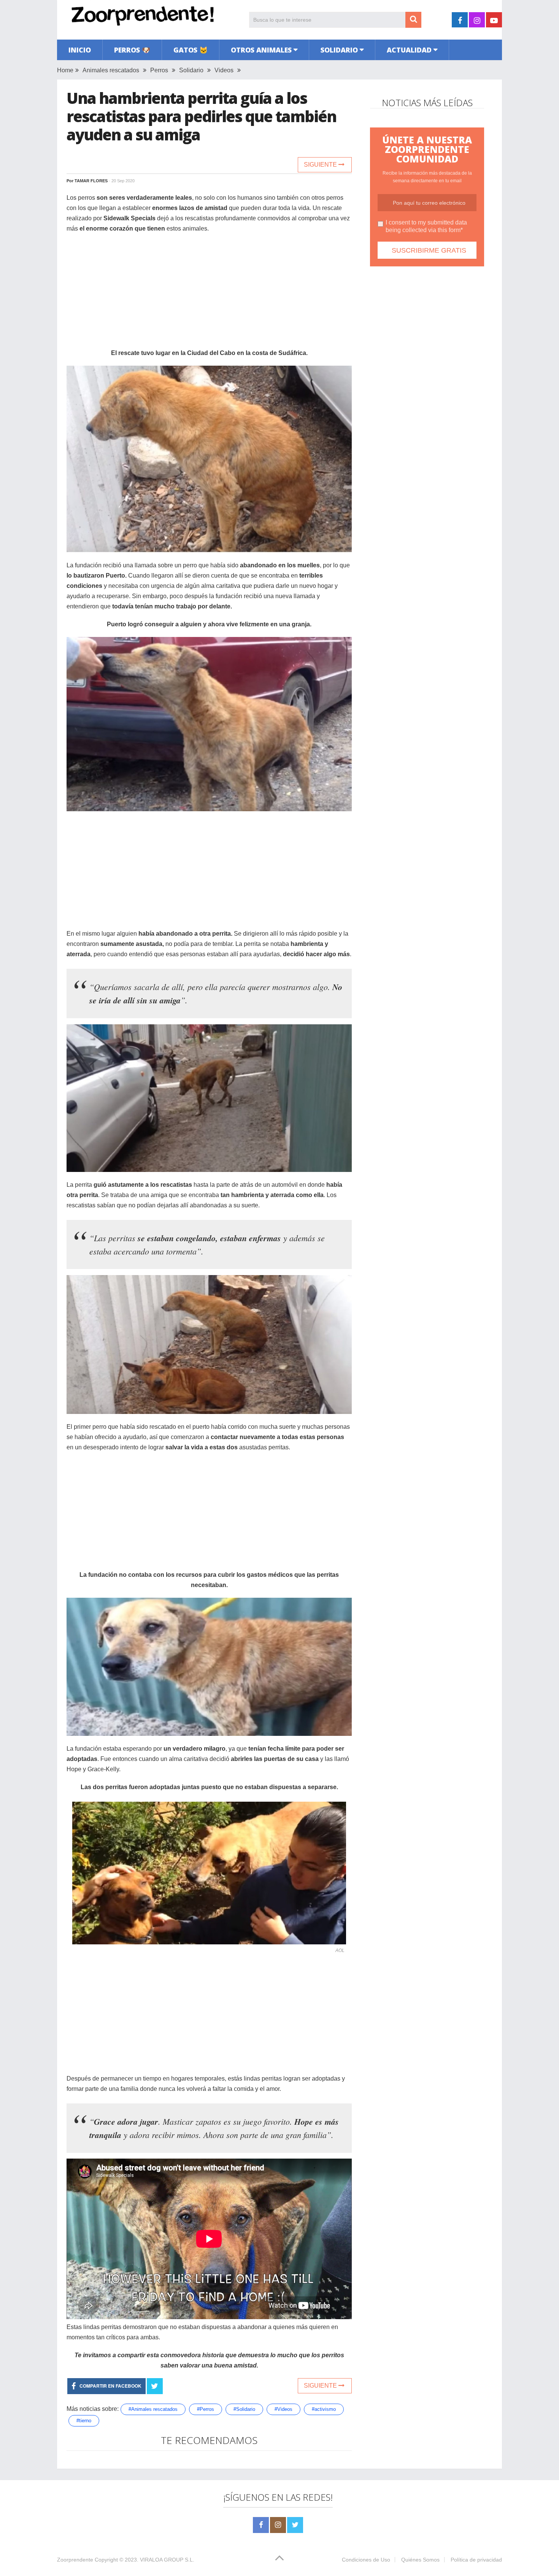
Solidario (339, 50)
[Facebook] (261, 2525)
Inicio (80, 50)
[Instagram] (278, 2525)
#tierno (84, 2421)
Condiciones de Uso (366, 2560)
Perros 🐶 (132, 50)
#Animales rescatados (153, 2409)
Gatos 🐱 (191, 50)
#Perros (206, 2409)
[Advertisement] (209, 295)
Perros (159, 70)
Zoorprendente (75, 2560)
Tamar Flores (91, 181)
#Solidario (244, 2409)
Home (65, 70)
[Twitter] (295, 2525)
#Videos (283, 2409)
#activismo (324, 2409)
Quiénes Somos (420, 2560)
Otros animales (261, 50)
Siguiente (321, 165)
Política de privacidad (476, 2560)
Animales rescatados (111, 70)
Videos (224, 70)
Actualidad (409, 50)
